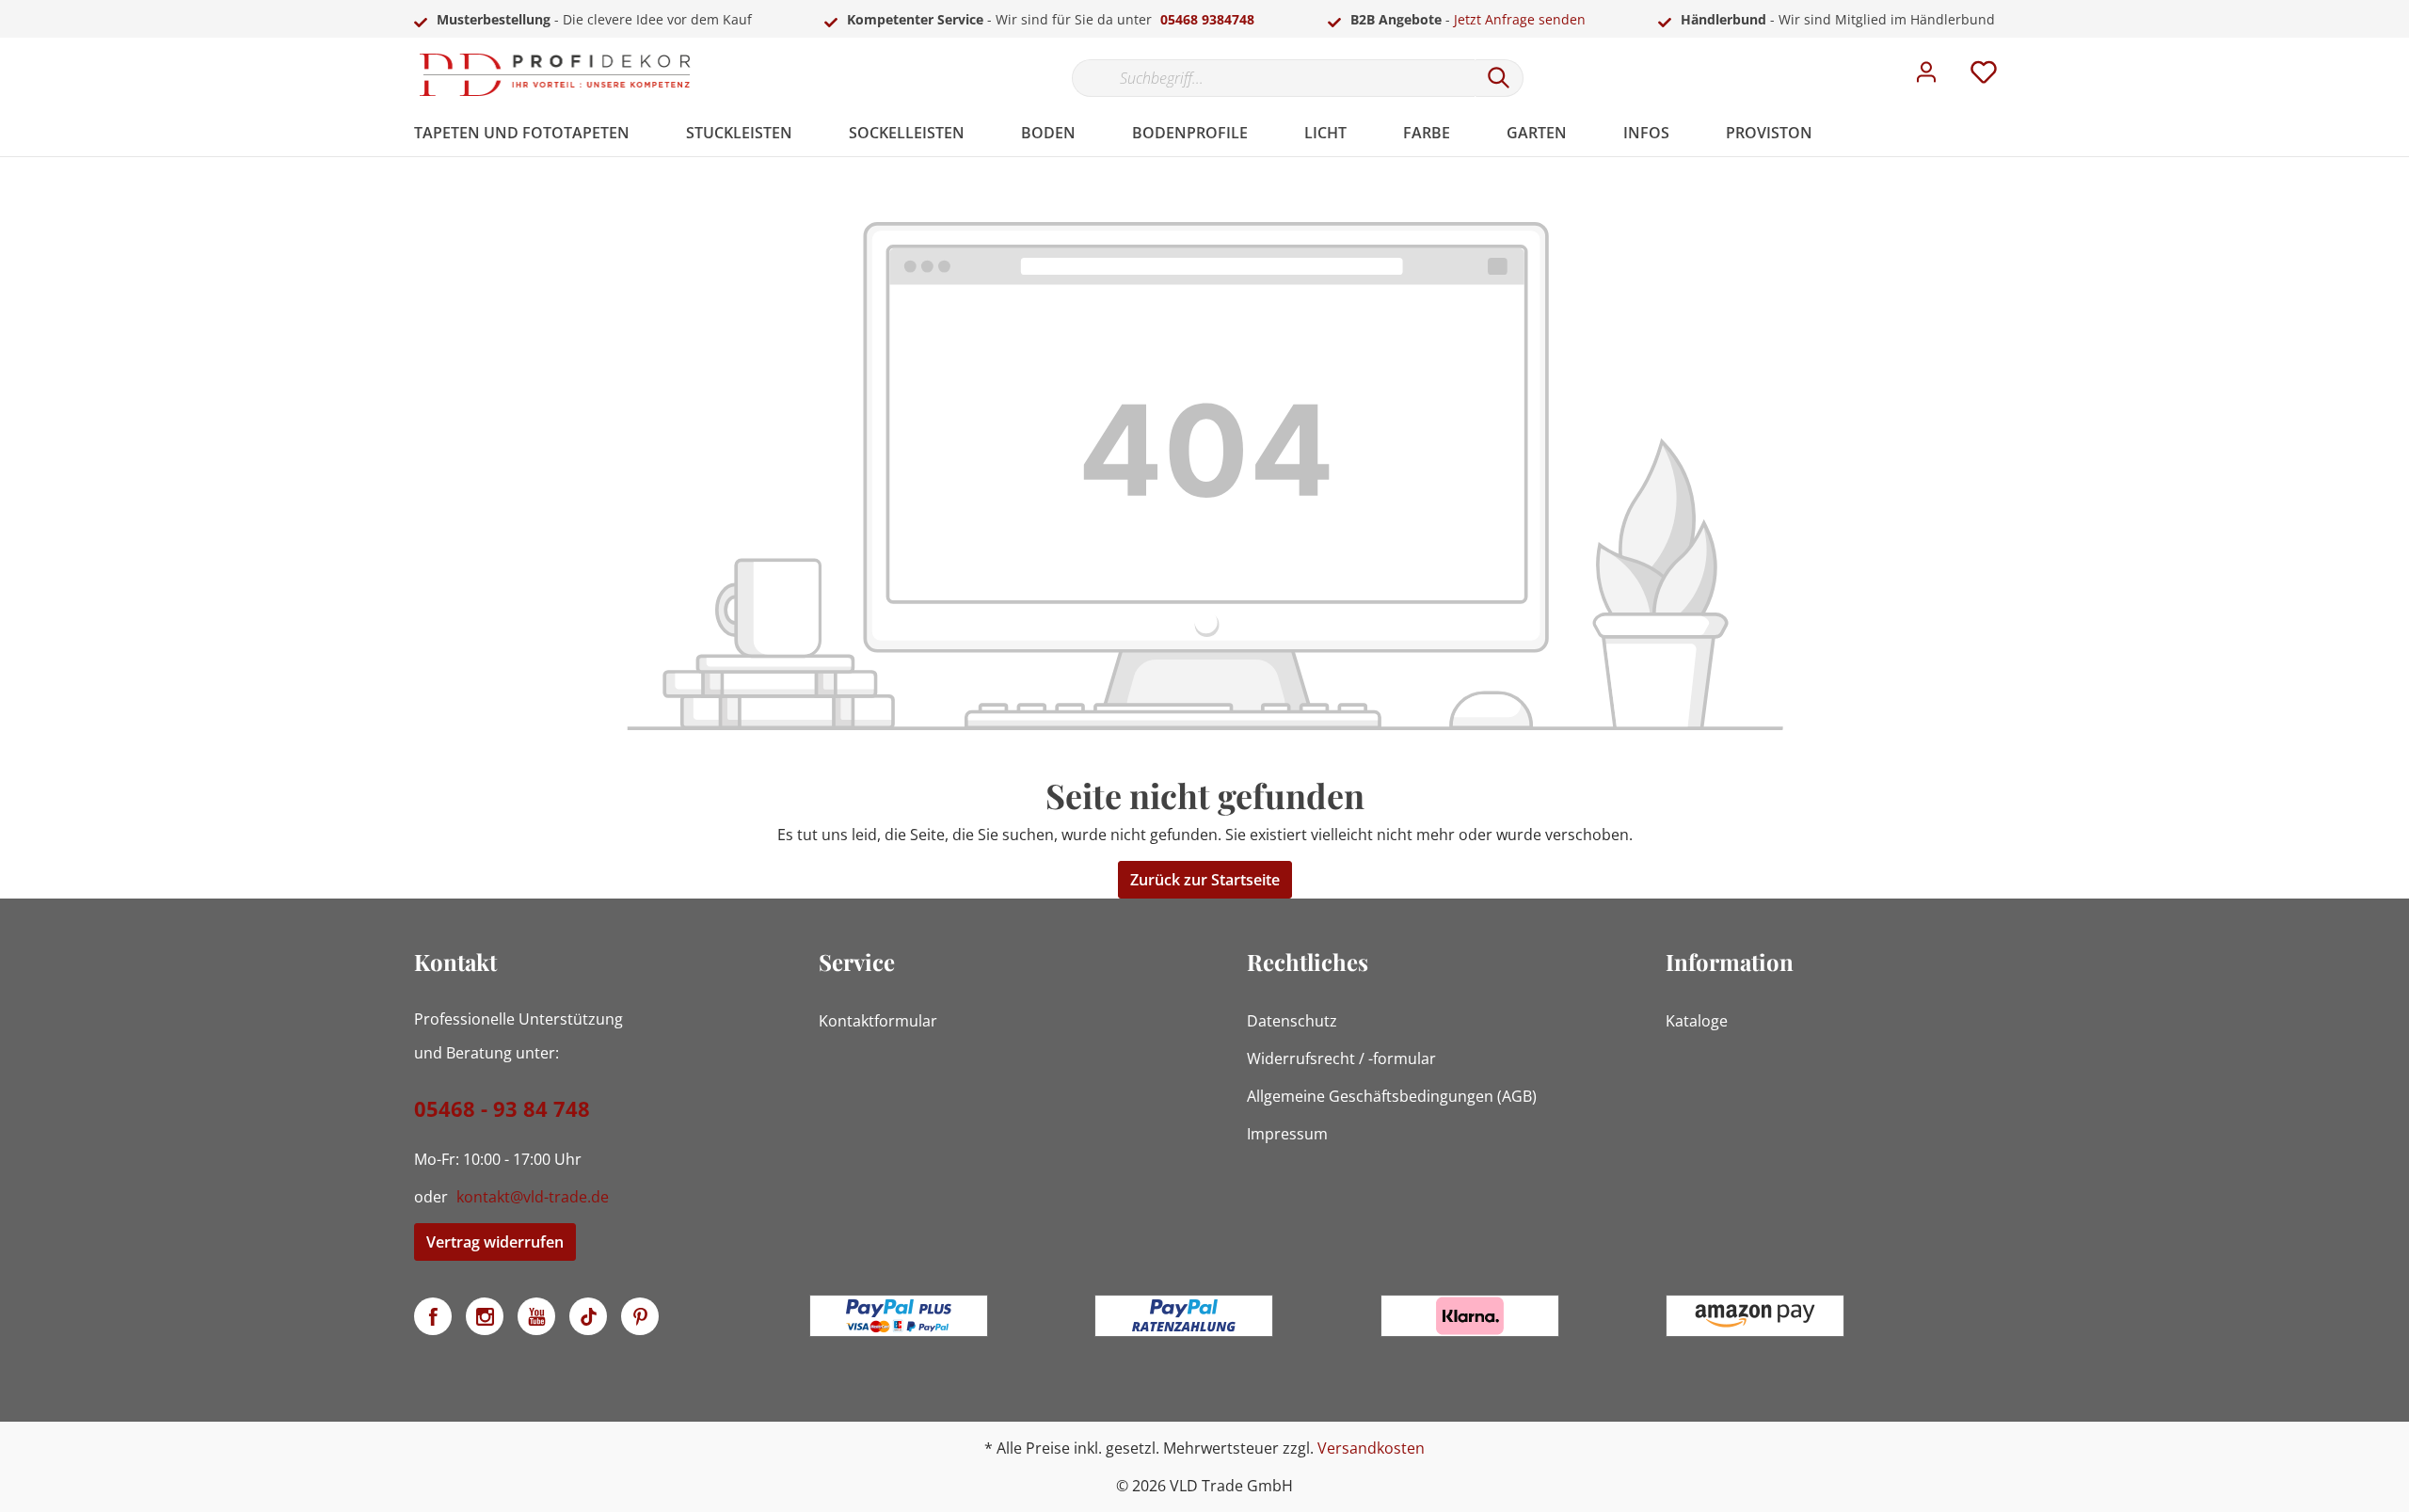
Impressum (1287, 1134)
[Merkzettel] (1984, 77)
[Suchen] (1499, 78)
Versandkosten (1371, 1448)
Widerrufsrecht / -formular (1341, 1058)
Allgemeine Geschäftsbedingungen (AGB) (1392, 1096)
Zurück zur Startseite (1205, 880)
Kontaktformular (878, 1021)
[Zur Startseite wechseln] (555, 75)
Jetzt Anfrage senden (1520, 19)
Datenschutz (1292, 1021)
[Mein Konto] (1926, 77)
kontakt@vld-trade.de (533, 1197)
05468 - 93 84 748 (502, 1108)
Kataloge (1697, 1021)
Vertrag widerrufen (495, 1242)
